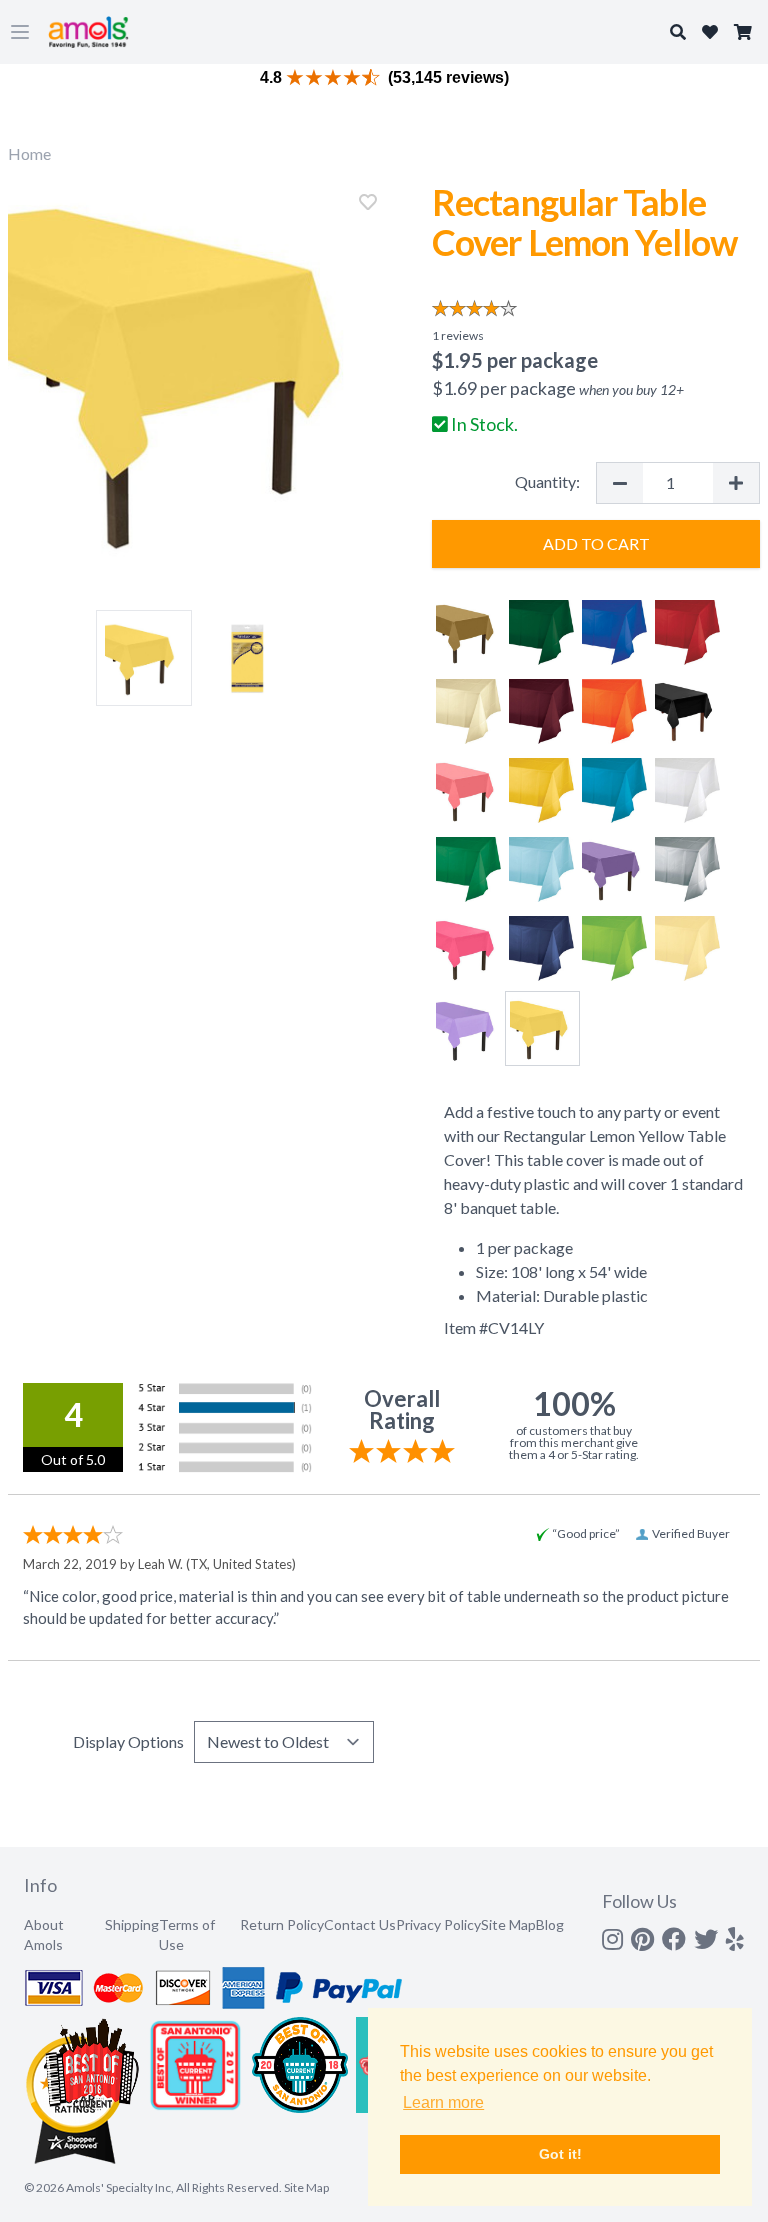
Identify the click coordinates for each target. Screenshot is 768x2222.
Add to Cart (596, 543)
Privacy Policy (438, 1924)
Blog (550, 1924)
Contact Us (360, 1924)
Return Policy (282, 1924)
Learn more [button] (443, 2102)
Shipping (132, 1924)
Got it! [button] (560, 2154)
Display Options (128, 1741)
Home (29, 153)
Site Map (508, 1924)
